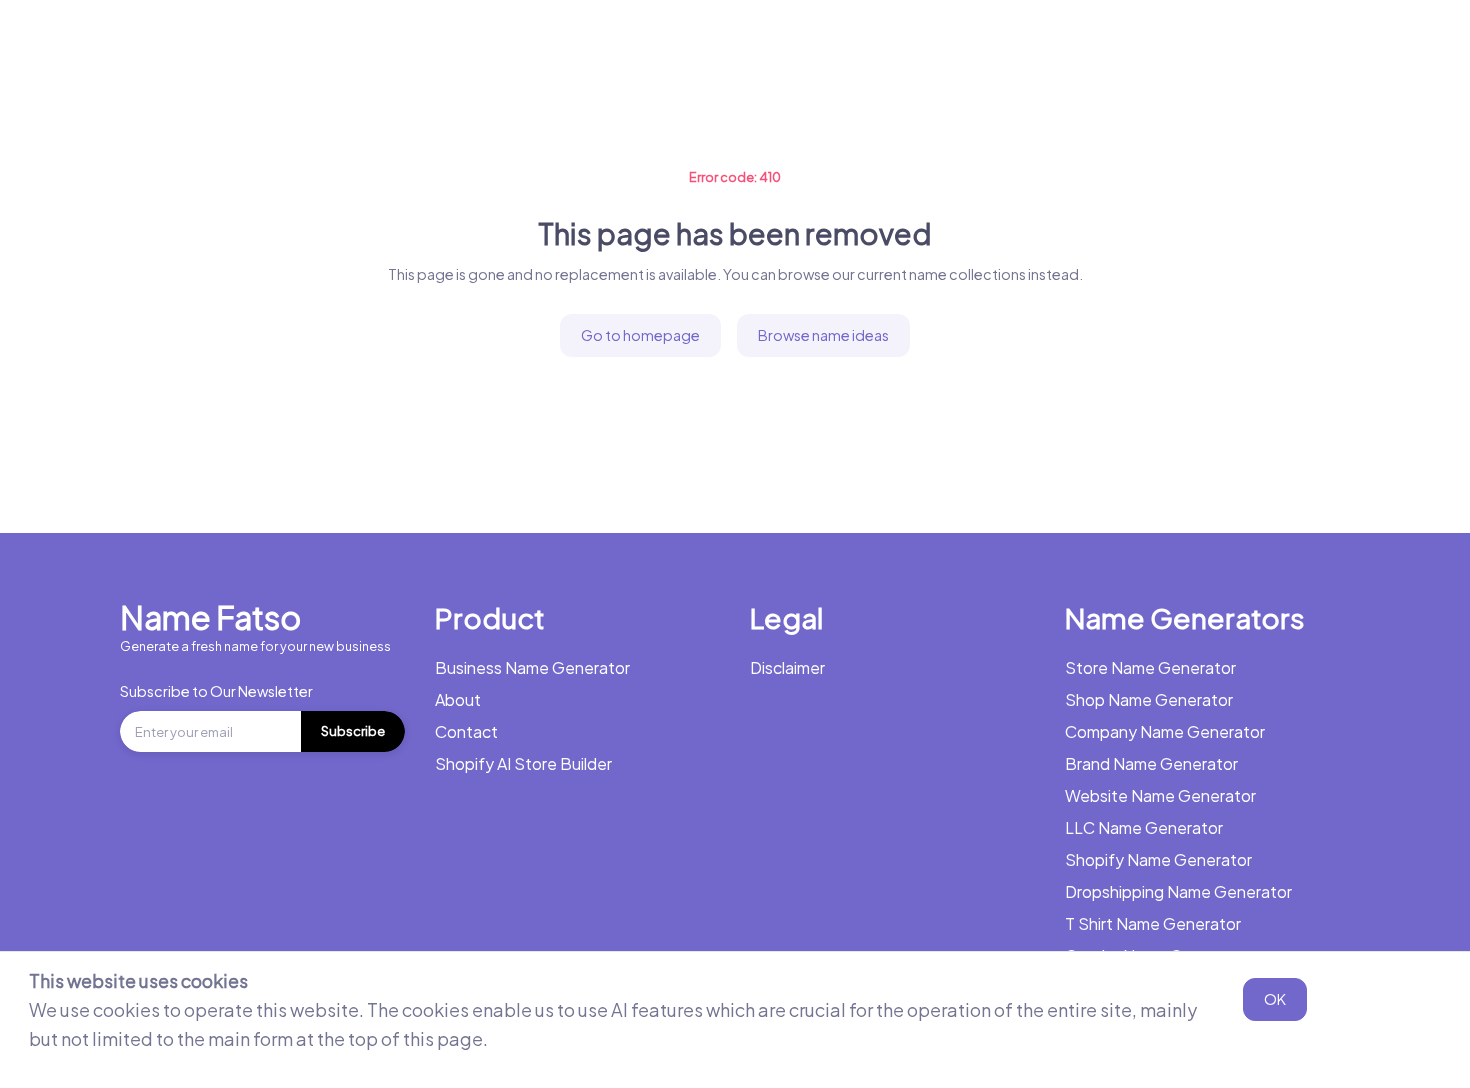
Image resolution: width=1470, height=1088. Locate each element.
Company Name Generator (1165, 731)
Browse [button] (949, 44)
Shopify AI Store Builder (523, 763)
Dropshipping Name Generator (1178, 891)
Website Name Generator (1160, 795)
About (458, 699)
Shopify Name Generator (1158, 859)
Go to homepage (640, 335)
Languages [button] (1075, 44)
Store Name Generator (1150, 667)
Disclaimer (787, 667)
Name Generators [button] (460, 44)
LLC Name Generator (1144, 827)
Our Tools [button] (830, 44)
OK (1275, 999)
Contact (466, 731)
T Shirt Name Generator (1153, 923)
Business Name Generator (258, 44)
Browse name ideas (823, 335)
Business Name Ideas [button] (660, 44)
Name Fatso (210, 617)
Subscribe (353, 731)
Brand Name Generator (1151, 763)
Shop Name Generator (1149, 699)
